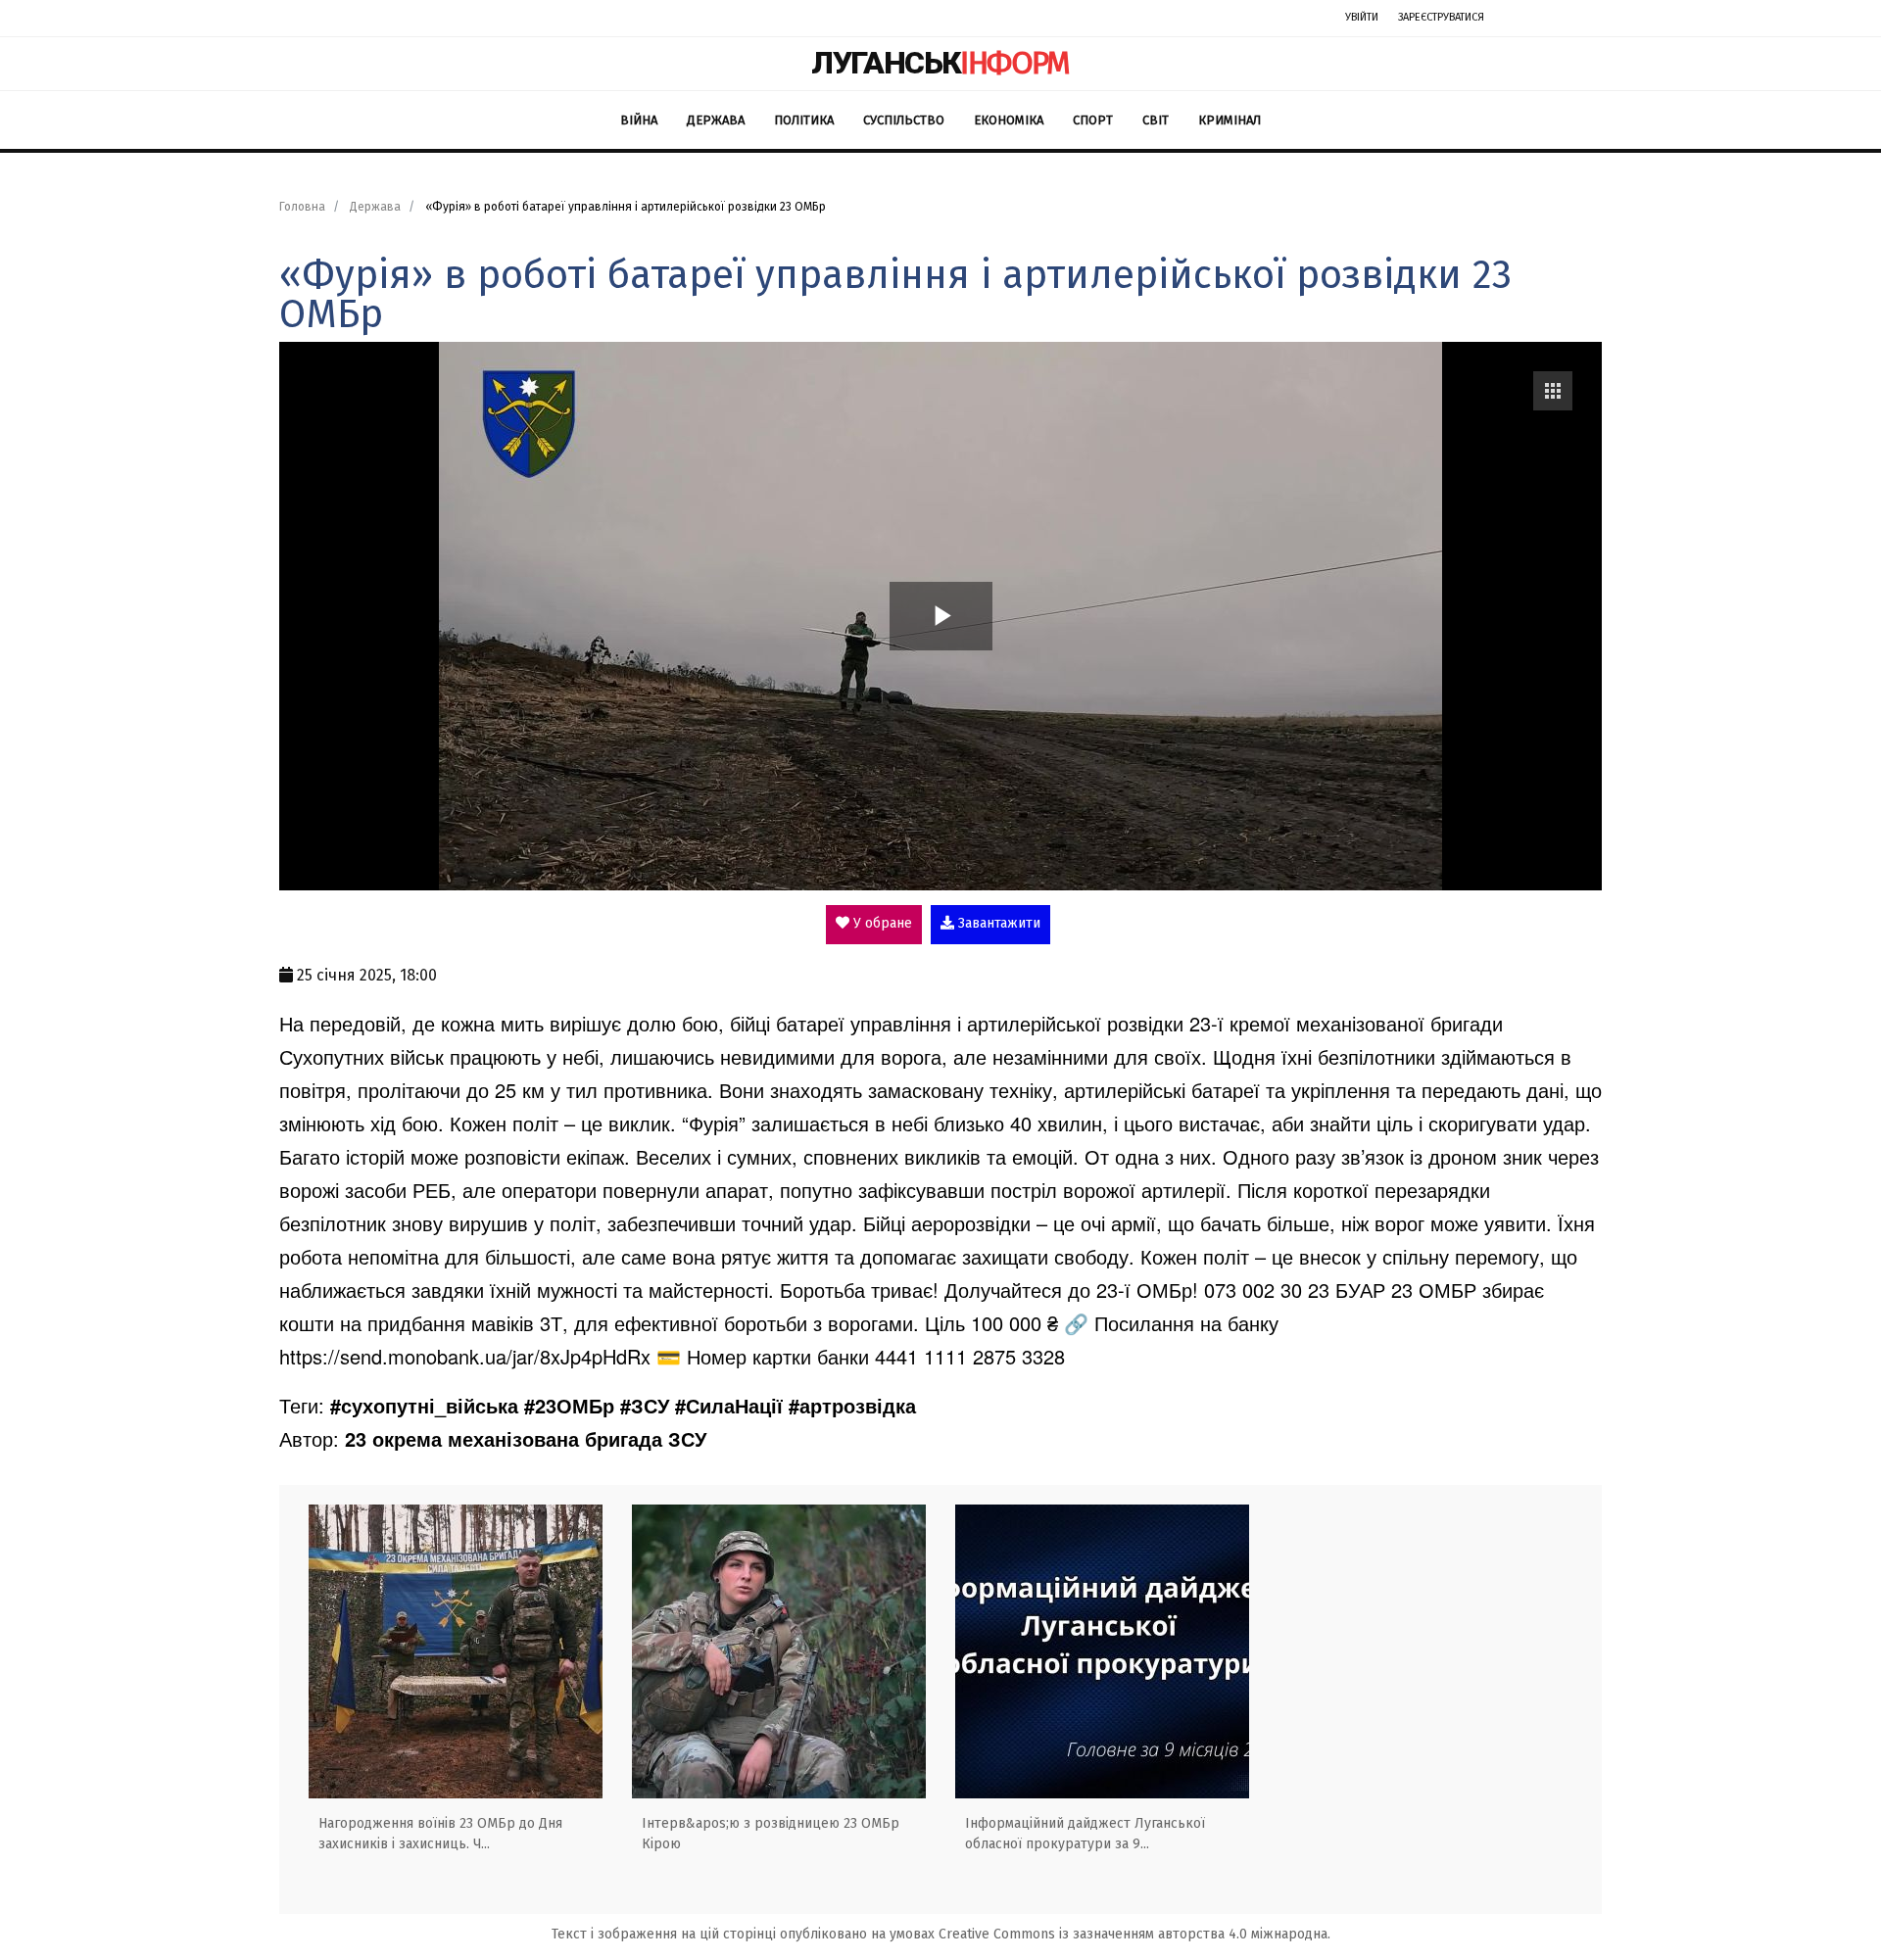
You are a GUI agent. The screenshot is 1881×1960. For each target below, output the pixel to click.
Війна (639, 120)
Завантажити (997, 923)
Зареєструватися (1441, 17)
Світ (1156, 120)
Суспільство (904, 120)
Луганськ (940, 63)
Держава (716, 120)
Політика (804, 120)
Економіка (1009, 120)
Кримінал (1230, 120)
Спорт (1093, 120)
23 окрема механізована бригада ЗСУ (526, 1438)
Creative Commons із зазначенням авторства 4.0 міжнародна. (1134, 1934)
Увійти (1362, 17)
